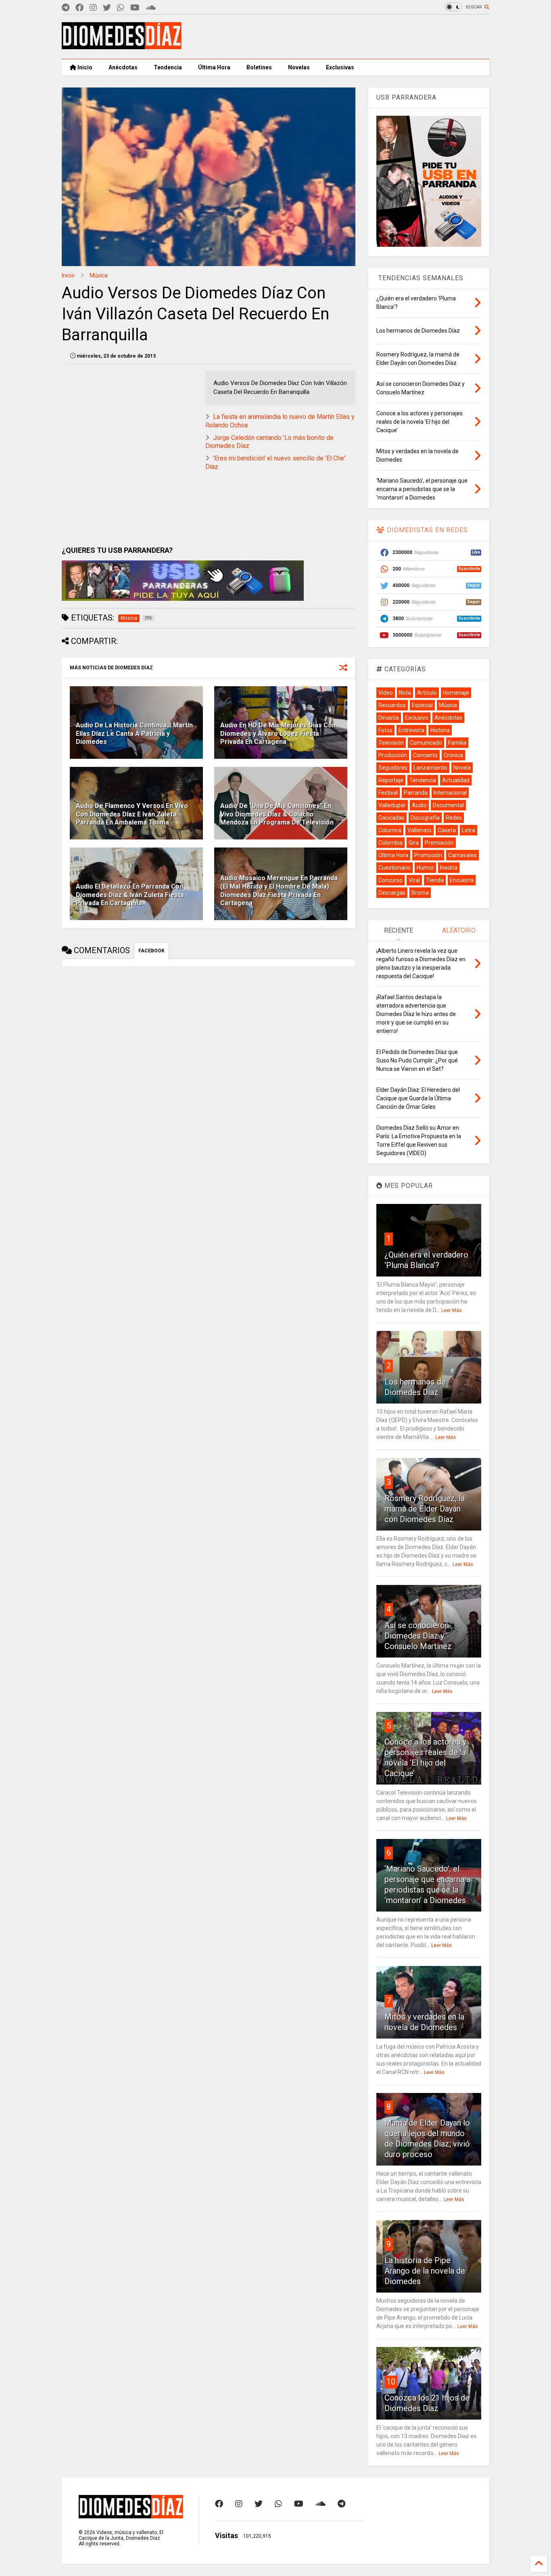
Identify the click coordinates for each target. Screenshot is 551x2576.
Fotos (385, 730)
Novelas (299, 67)
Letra (469, 830)
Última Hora (214, 67)
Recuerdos (392, 705)
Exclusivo (417, 718)
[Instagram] (93, 8)
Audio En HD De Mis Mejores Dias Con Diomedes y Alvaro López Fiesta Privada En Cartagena (278, 734)
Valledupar (392, 805)
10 (391, 2382)
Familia (457, 743)
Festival (388, 793)
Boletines (259, 67)
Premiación (439, 843)
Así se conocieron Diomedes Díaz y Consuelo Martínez (418, 1636)
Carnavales (462, 855)
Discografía (425, 818)
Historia (440, 730)
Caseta (447, 830)
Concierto (425, 755)
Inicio (84, 67)
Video (386, 693)
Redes (454, 818)
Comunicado (426, 743)
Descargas (392, 893)
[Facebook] (79, 8)
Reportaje (391, 780)
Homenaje (456, 693)
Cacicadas (391, 818)
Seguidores (393, 768)
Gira (414, 843)
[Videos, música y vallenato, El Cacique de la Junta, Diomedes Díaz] (122, 46)
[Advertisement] (342, 37)
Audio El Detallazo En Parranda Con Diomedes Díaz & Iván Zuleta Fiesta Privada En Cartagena (130, 895)
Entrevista (411, 730)
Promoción (428, 855)
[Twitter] (107, 8)
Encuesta (462, 880)
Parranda (416, 793)
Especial (422, 705)
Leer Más (452, 1310)
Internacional (450, 793)
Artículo (427, 693)
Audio (419, 805)
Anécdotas (123, 67)
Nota (405, 693)
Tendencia (168, 67)
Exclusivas (340, 67)
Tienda (435, 880)
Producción (393, 755)
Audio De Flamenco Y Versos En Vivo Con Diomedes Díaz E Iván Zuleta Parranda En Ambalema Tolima (132, 814)
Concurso (390, 880)
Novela (462, 768)
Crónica (453, 755)
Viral (414, 880)
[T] (66, 8)
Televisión (391, 743)
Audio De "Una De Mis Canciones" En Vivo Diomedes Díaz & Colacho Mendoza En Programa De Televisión (277, 814)
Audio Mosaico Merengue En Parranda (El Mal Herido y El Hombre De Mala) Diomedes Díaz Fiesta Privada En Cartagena (279, 890)
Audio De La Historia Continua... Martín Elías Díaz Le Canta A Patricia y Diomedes (134, 734)
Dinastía (389, 718)
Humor (425, 868)
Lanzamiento (430, 768)
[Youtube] (135, 8)
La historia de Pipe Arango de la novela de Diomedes (425, 2271)
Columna (390, 830)
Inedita (449, 868)
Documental (448, 805)
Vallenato (420, 830)
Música (99, 275)
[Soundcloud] (151, 8)
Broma (420, 893)
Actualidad (456, 780)
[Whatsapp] (121, 8)
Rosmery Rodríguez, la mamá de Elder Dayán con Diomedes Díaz (425, 1509)
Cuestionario (394, 868)
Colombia (390, 843)
